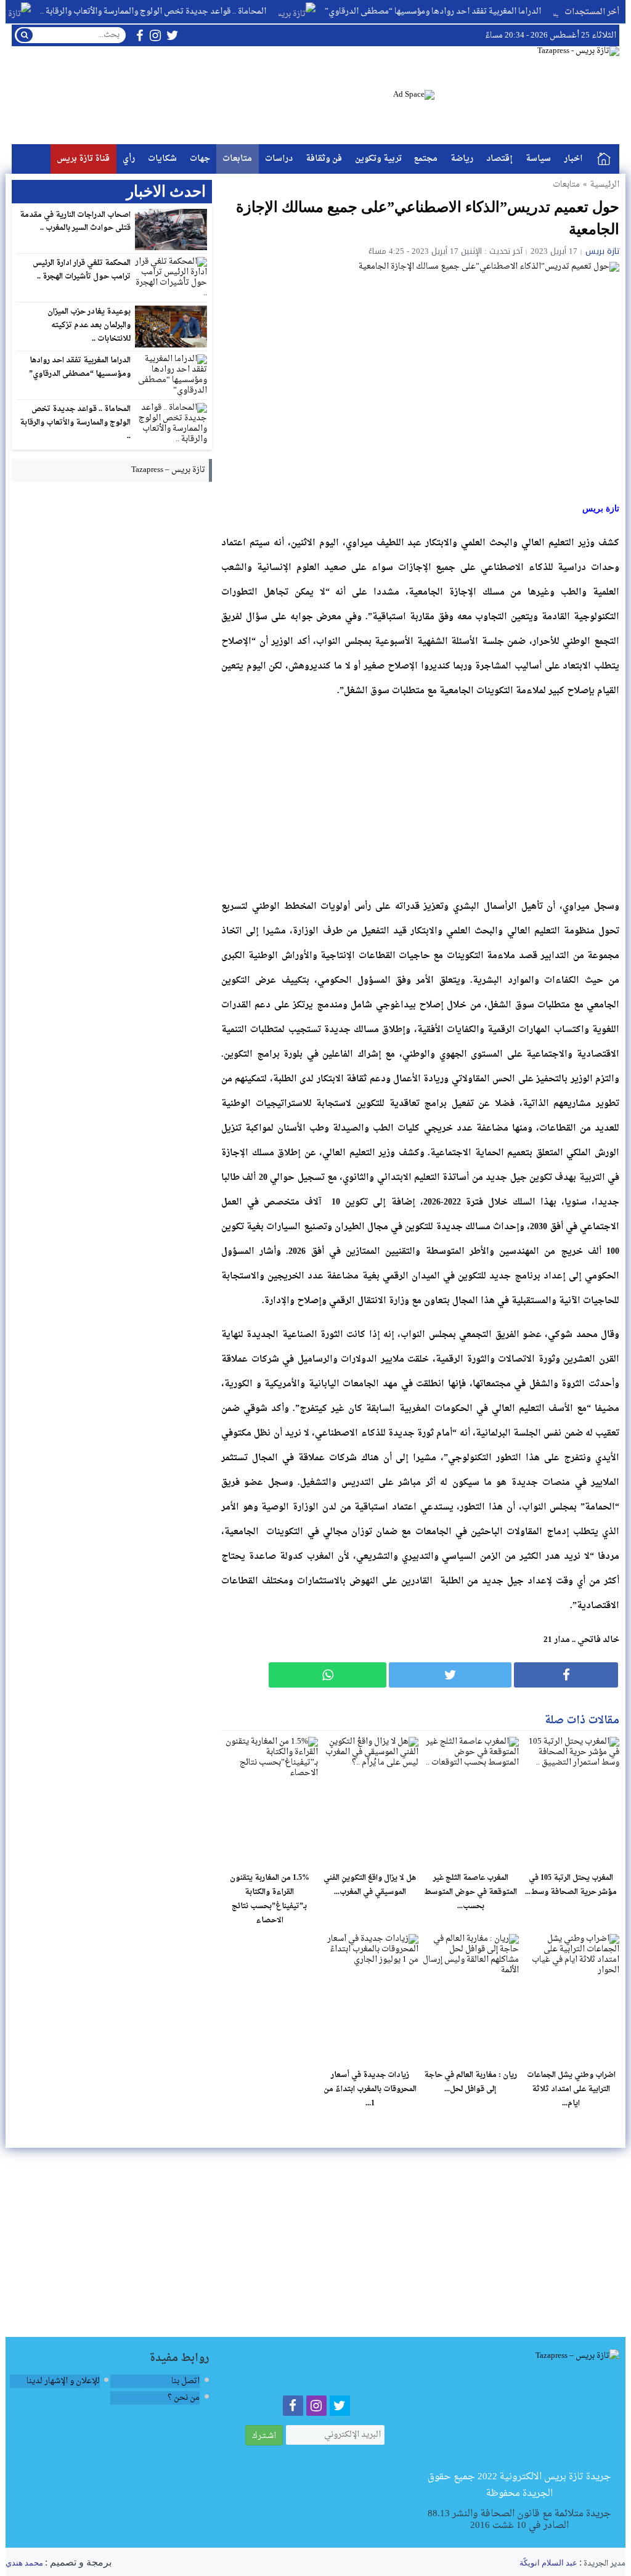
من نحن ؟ (184, 2398)
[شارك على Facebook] (566, 1675)
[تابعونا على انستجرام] (155, 35)
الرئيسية (604, 159)
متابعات (237, 159)
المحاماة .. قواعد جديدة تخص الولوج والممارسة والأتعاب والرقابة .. (184, 11)
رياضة (462, 159)
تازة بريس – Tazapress (168, 470)
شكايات (162, 159)
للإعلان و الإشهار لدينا (63, 2381)
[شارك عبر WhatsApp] (328, 1675)
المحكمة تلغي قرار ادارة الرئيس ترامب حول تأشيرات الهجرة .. (82, 270)
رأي (129, 159)
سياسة (538, 159)
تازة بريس (602, 251)
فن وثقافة (324, 159)
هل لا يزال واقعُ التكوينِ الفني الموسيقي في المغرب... (370, 1885)
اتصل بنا (185, 2381)
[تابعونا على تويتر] (173, 35)
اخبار (573, 159)
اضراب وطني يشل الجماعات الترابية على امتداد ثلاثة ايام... (571, 2089)
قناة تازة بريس (83, 159)
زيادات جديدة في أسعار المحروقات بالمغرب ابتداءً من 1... (370, 2089)
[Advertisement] (420, 797)
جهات (200, 159)
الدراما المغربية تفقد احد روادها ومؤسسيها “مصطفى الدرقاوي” (464, 11)
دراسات (279, 159)
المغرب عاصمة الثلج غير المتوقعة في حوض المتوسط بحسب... (470, 1892)
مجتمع (426, 159)
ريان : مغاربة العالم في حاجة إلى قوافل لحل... (470, 2082)
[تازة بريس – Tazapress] (520, 2409)
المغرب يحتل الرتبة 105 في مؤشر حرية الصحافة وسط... (571, 1885)
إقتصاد (499, 159)
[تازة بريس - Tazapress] (527, 95)
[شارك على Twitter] (450, 1675)
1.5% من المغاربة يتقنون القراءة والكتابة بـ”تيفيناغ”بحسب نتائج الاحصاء (270, 1899)
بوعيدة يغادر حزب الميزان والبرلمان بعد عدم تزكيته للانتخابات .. (89, 325)
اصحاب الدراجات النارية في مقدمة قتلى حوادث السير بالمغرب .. (75, 222)
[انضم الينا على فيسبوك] (140, 35)
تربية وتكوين (378, 159)
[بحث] (25, 35)
